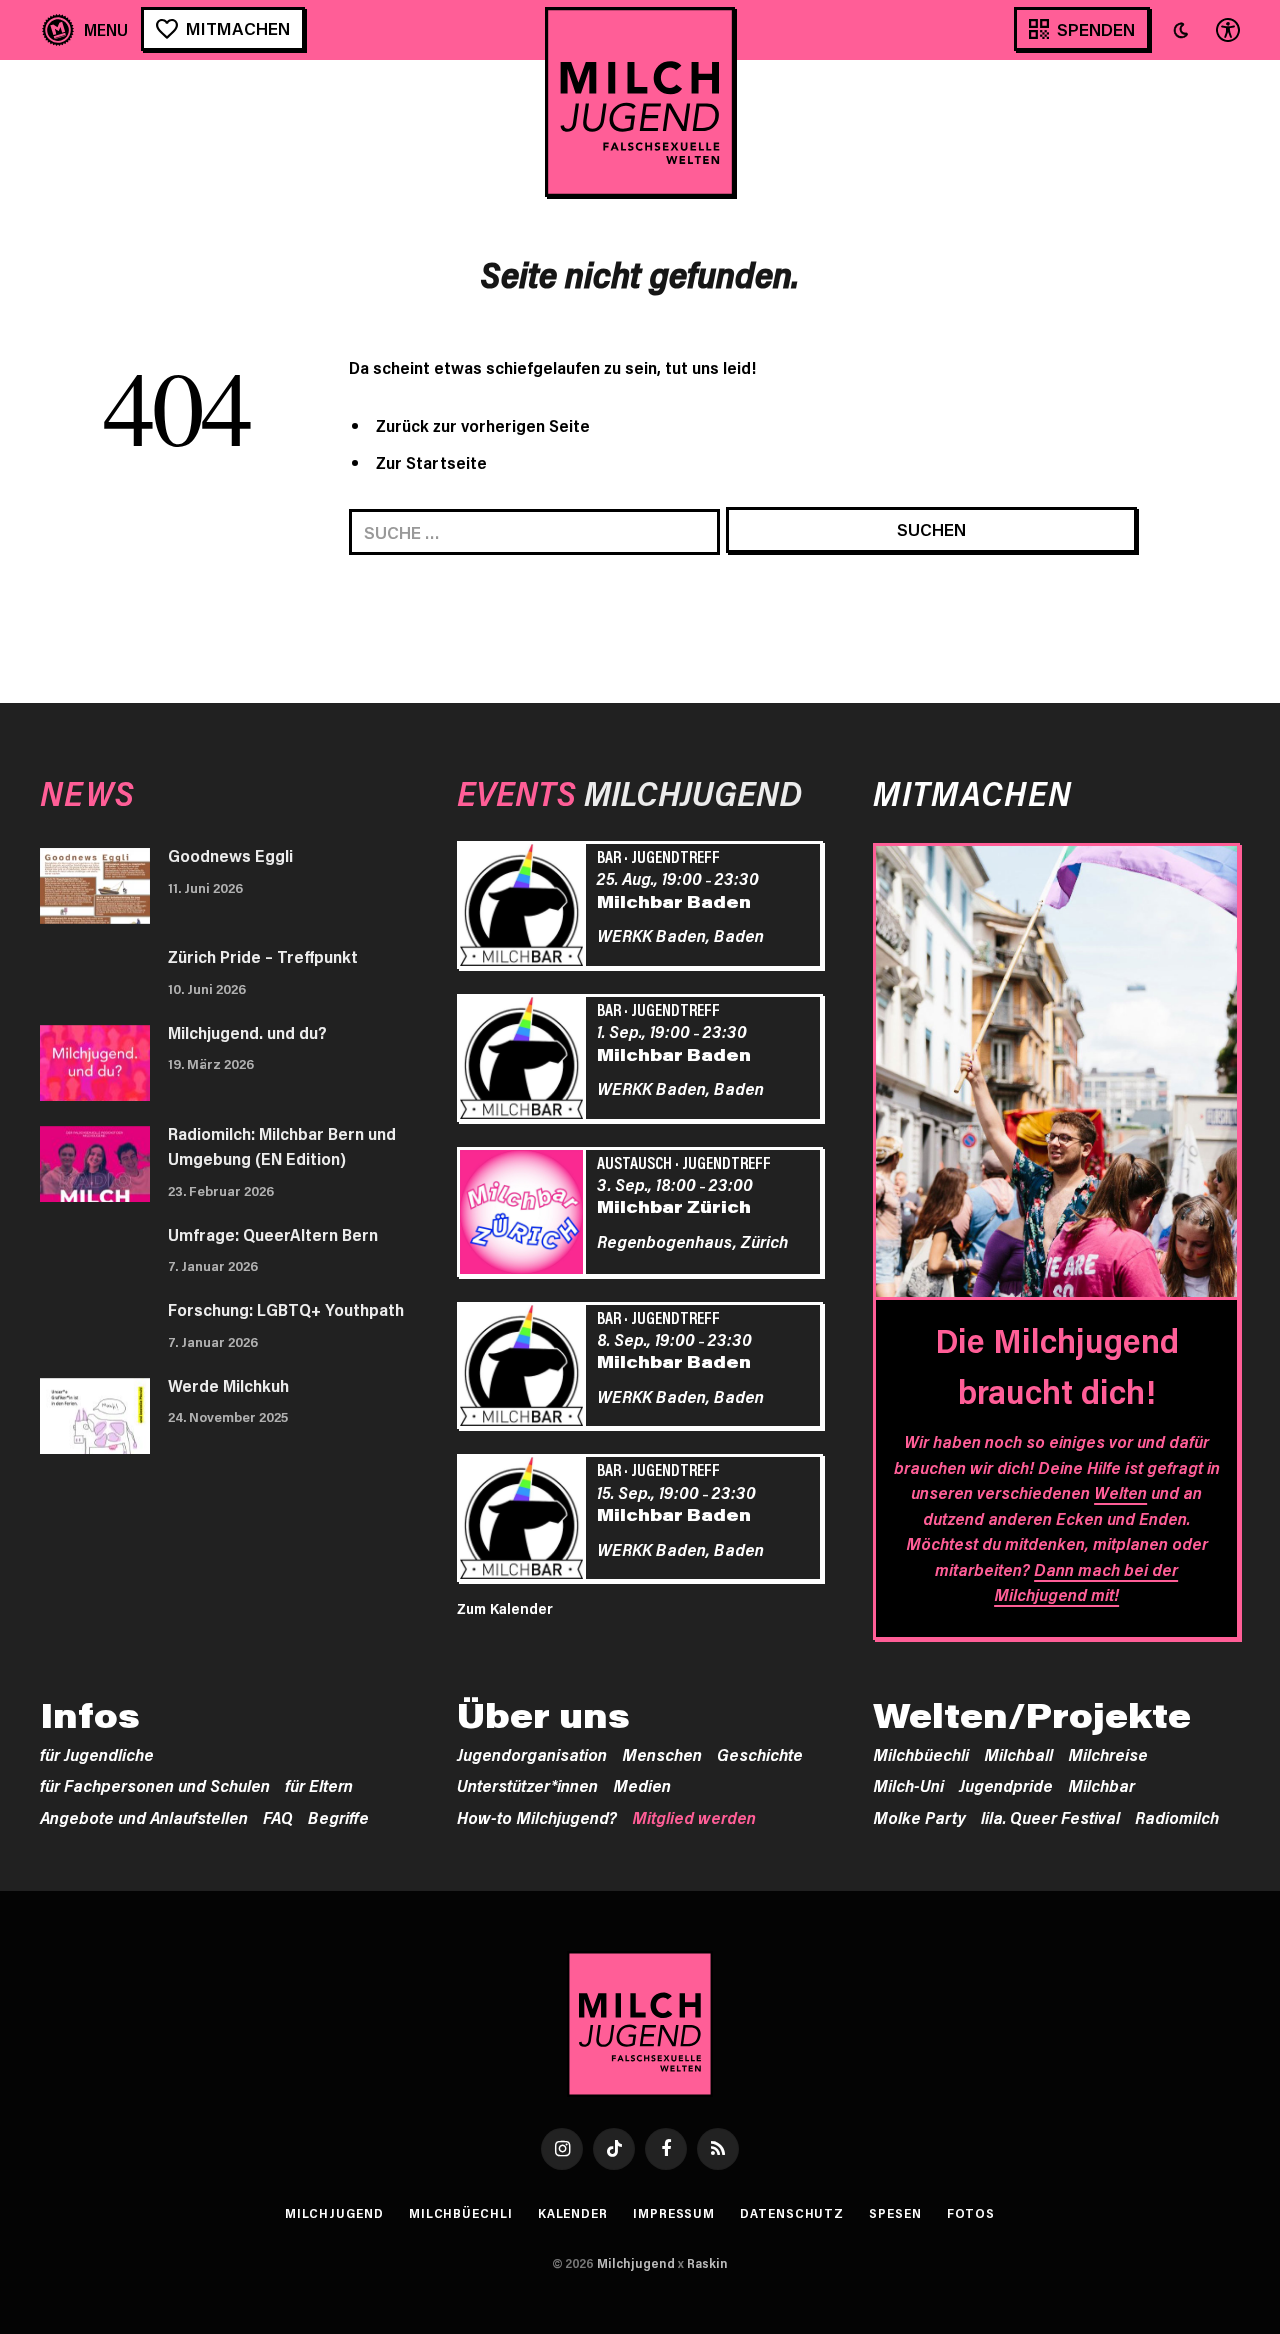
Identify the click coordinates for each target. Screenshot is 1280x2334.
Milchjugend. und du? (247, 1032)
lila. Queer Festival (1050, 1817)
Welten (1120, 1492)
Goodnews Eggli (230, 855)
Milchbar (1101, 1785)
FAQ (278, 1817)
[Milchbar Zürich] (525, 1215)
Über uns (543, 1715)
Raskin (707, 2263)
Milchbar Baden (674, 901)
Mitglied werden (694, 1817)
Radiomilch (1177, 1817)
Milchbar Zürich (674, 1206)
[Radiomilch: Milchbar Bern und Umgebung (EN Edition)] (95, 1164)
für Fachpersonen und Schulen (155, 1785)
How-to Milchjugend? (537, 1817)
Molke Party (919, 1817)
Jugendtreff (675, 856)
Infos (90, 1715)
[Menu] (85, 29)
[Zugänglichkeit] (1226, 29)
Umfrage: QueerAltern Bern (273, 1234)
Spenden (1096, 29)
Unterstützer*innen (527, 1785)
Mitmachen (238, 28)
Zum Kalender (505, 1608)
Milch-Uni (908, 1785)
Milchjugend (334, 2213)
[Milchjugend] (640, 102)
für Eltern (319, 1785)
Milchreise (1108, 1754)
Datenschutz (792, 2213)
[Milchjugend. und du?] (95, 1063)
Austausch (634, 1162)
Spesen (895, 2213)
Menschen (662, 1754)
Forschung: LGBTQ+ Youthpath (286, 1309)
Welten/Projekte (1032, 1715)
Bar (609, 856)
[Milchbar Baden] (525, 908)
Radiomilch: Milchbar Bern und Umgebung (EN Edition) (282, 1146)
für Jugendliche (97, 1754)
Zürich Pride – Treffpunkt (263, 956)
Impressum (674, 2213)
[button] (1181, 30)
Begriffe (338, 1817)
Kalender (573, 2213)
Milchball (1018, 1754)
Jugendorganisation (532, 1754)
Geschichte (760, 1754)
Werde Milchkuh (228, 1385)
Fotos (971, 2213)
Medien (642, 1785)
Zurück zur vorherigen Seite (483, 425)
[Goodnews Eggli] (95, 886)
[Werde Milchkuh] (95, 1416)
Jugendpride (1006, 1785)
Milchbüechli (921, 1754)
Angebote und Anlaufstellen (144, 1817)
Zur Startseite (431, 462)
